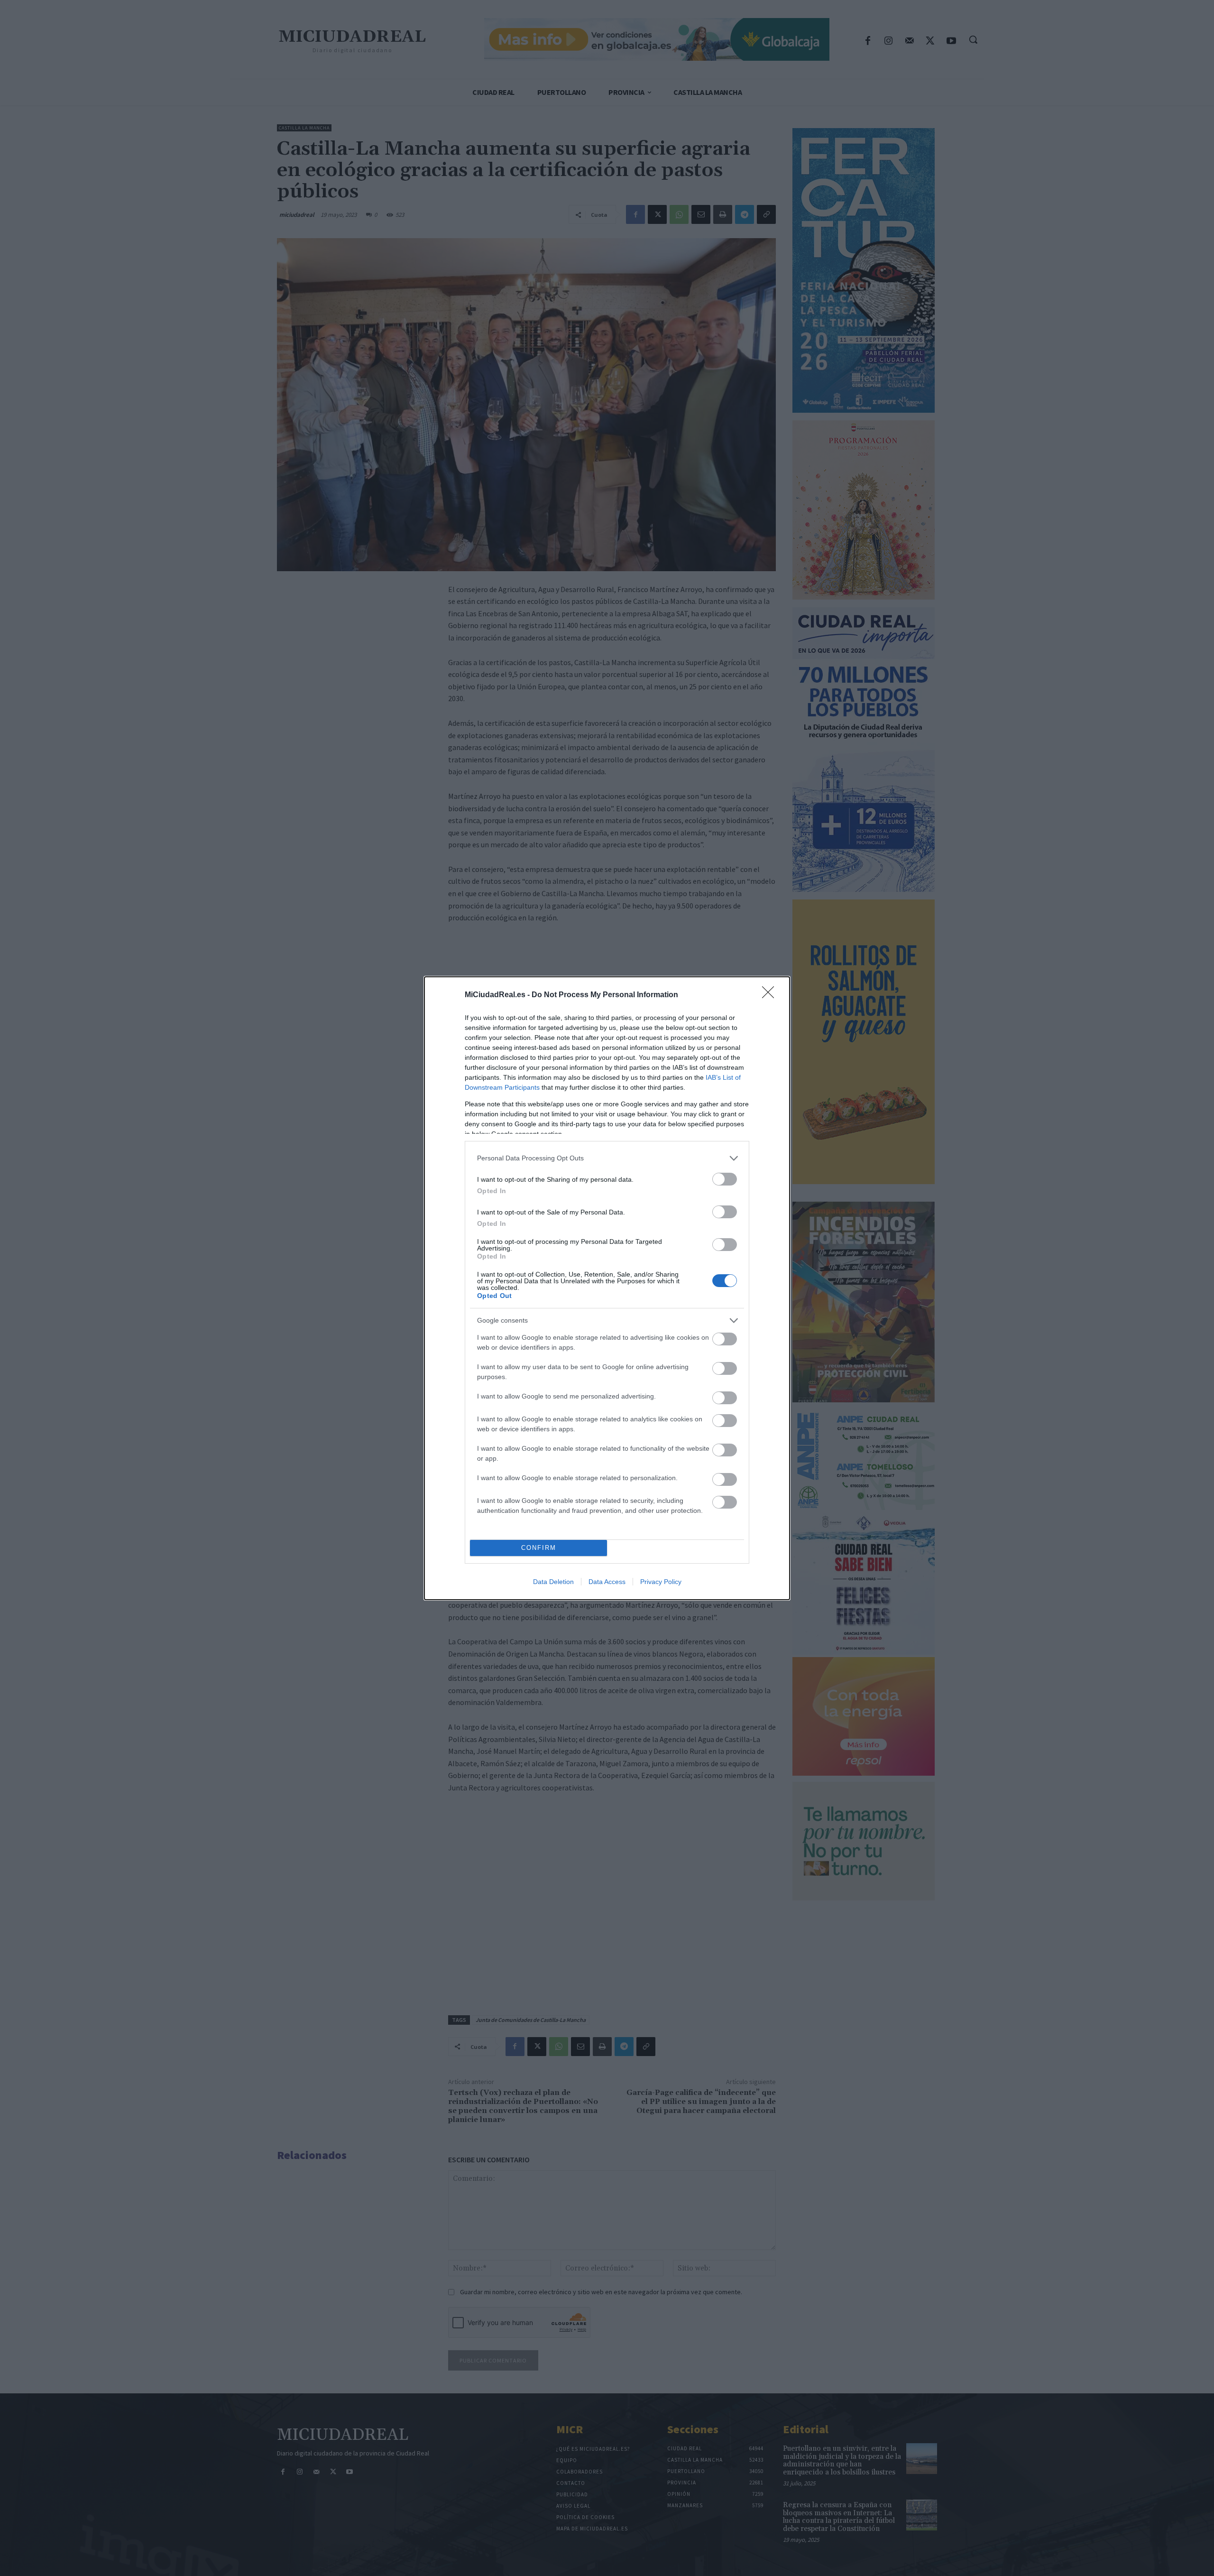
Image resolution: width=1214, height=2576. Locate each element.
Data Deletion (553, 1582)
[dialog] (607, 1288)
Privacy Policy (661, 1582)
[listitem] (607, 1158)
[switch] (725, 1179)
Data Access (607, 1582)
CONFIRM (539, 1548)
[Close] (771, 995)
